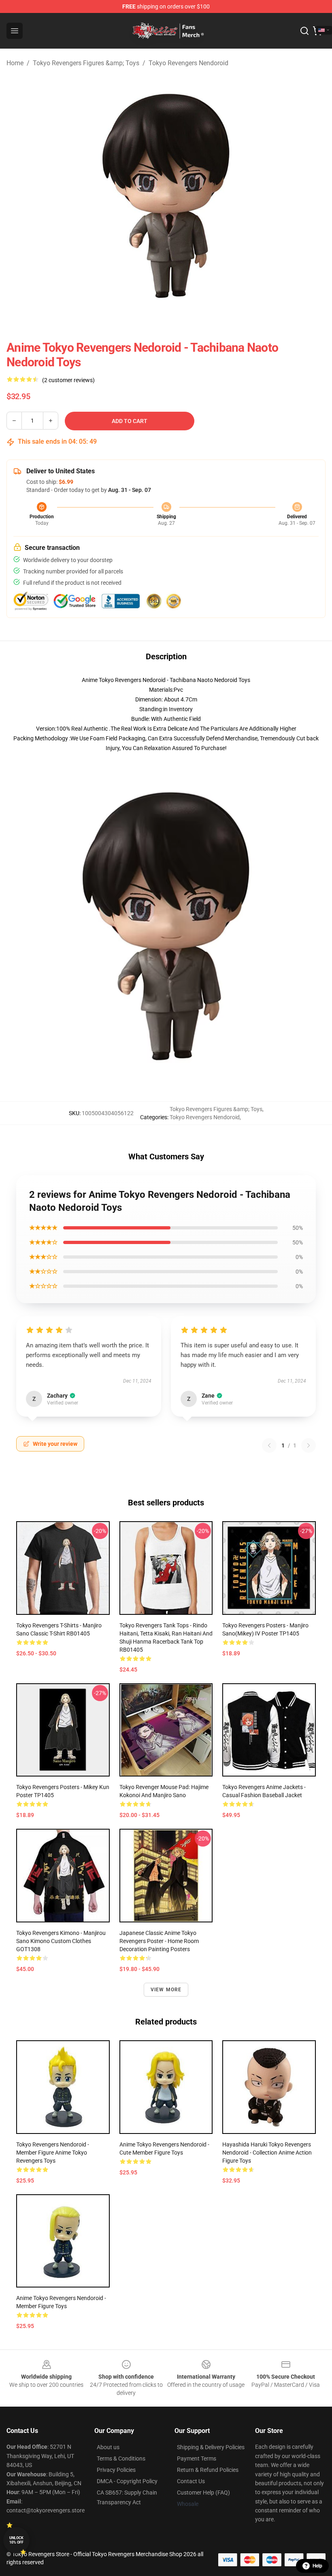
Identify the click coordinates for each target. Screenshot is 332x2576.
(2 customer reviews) (68, 380)
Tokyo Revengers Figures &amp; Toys (86, 63)
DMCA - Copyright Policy (127, 2481)
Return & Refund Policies (208, 2470)
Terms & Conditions (121, 2458)
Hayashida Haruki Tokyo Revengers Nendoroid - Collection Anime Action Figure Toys (267, 2153)
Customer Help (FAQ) (203, 2493)
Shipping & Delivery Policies (211, 2447)
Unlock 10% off (16, 2540)
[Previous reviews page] (269, 1445)
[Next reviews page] (309, 1445)
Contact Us (191, 2481)
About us (108, 2447)
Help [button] (317, 2566)
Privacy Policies (116, 2470)
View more (166, 1990)
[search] (304, 31)
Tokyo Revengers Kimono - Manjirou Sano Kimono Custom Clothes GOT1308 (61, 1941)
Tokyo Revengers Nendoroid (188, 63)
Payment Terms (197, 2458)
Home (15, 63)
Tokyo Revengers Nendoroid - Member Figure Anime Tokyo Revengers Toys (53, 2153)
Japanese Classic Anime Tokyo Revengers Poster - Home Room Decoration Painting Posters (159, 1941)
